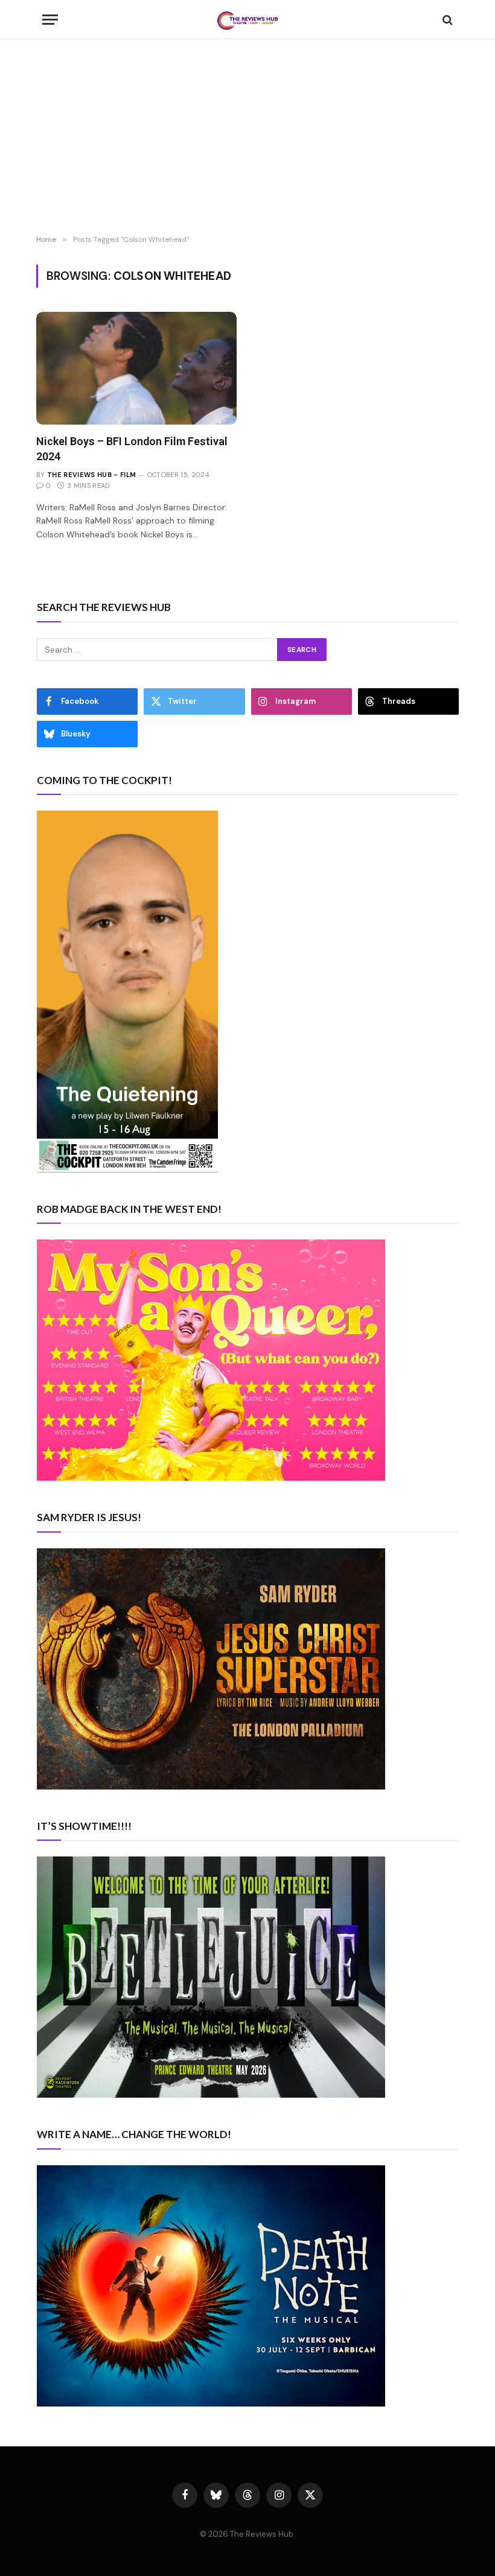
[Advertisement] (247, 139)
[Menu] (50, 20)
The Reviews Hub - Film (91, 475)
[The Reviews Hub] (247, 20)
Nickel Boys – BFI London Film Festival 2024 (132, 448)
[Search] (446, 20)
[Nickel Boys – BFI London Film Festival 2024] (136, 368)
